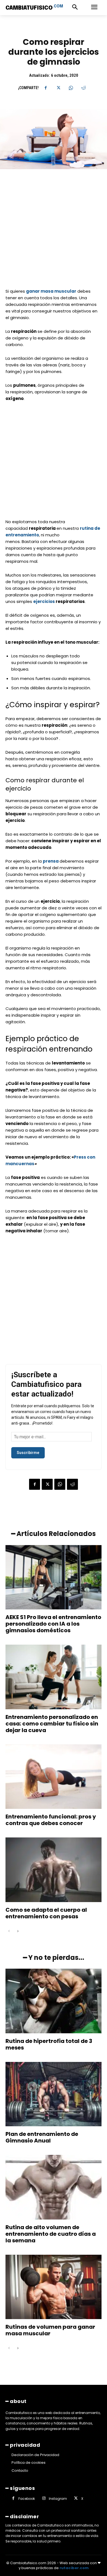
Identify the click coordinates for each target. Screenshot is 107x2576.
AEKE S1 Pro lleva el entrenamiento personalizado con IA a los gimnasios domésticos (53, 1624)
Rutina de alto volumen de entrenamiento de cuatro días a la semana (51, 2234)
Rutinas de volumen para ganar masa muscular (50, 2330)
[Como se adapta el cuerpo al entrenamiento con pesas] (54, 1870)
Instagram (58, 2499)
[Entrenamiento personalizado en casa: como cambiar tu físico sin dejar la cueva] (54, 1677)
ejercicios (44, 601)
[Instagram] (44, 2499)
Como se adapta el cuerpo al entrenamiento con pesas (46, 1913)
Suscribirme (28, 1453)
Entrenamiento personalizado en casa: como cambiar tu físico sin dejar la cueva (52, 1724)
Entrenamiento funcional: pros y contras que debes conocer (51, 1820)
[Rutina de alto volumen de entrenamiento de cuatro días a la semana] (54, 2187)
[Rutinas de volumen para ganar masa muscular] (54, 2287)
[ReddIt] (83, 88)
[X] (58, 88)
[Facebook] (46, 88)
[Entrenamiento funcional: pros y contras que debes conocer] (54, 1777)
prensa (51, 861)
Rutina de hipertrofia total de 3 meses (49, 2044)
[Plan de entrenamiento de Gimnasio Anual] (54, 2094)
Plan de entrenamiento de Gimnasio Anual (42, 2137)
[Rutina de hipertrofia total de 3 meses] (54, 2001)
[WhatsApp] (71, 88)
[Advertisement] (54, 232)
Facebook (27, 2499)
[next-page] (18, 1931)
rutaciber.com (74, 2568)
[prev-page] (9, 1931)
